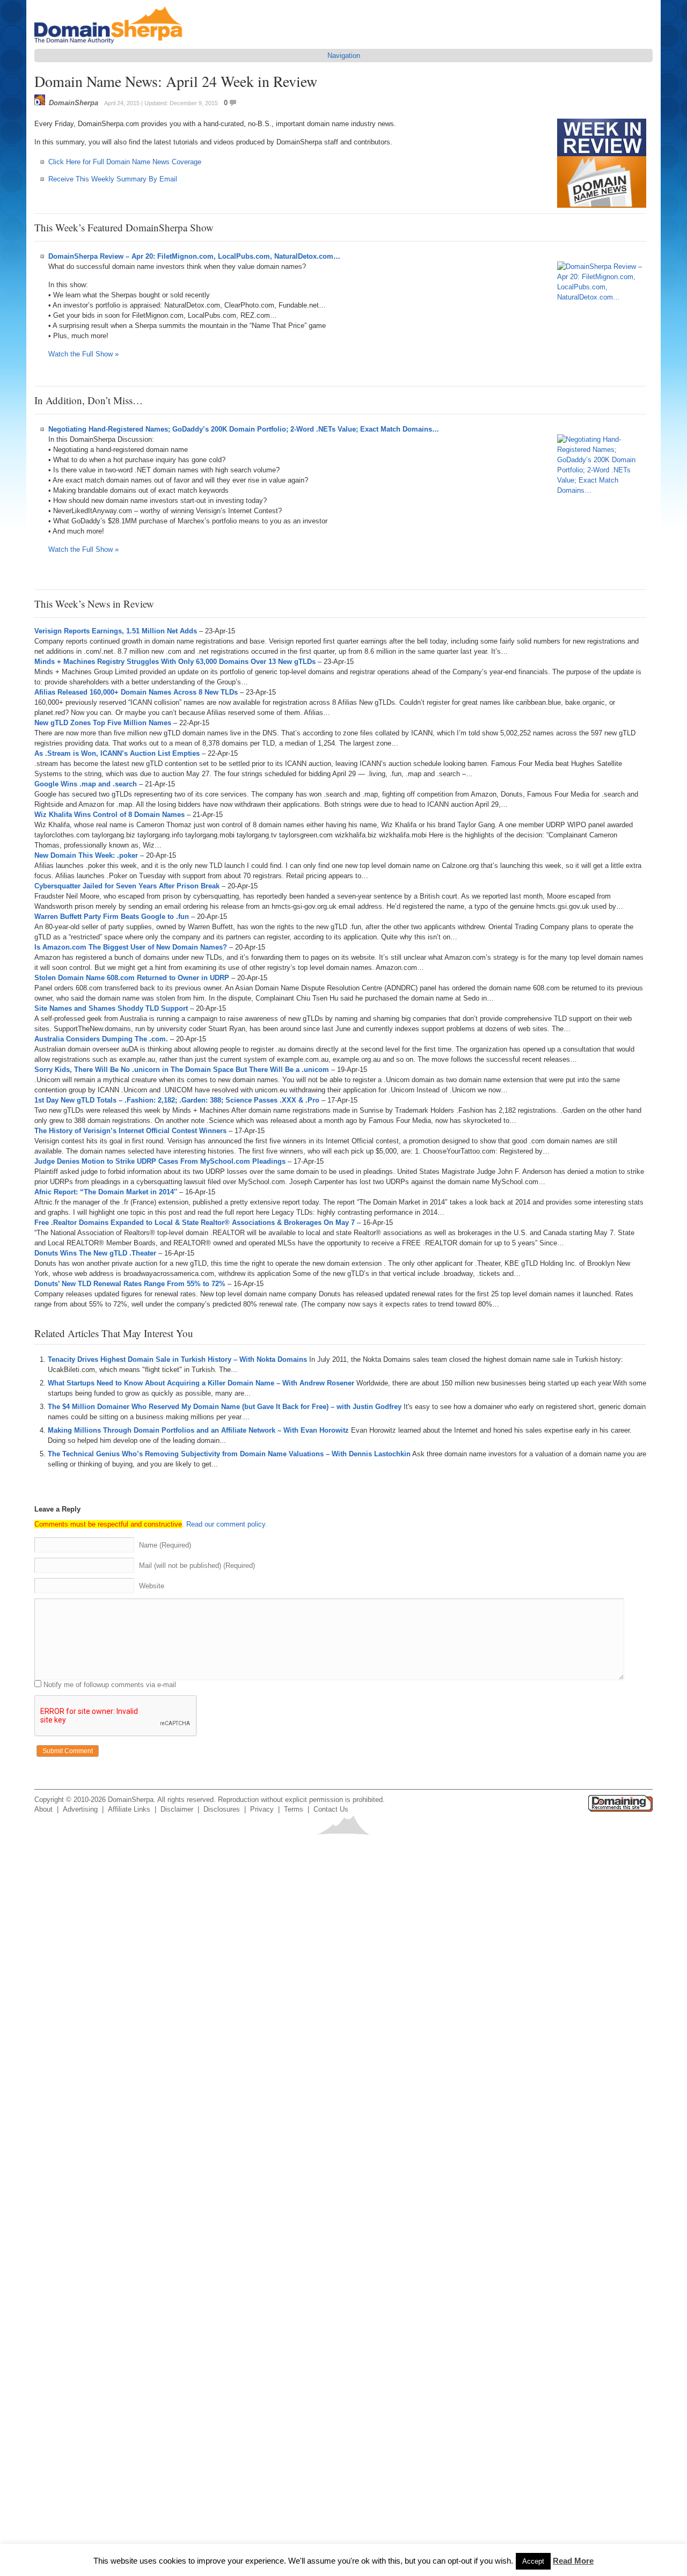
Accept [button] (533, 2561)
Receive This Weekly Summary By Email (113, 179)
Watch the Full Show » (83, 354)
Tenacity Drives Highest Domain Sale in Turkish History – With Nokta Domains (177, 1359)
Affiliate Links (129, 1809)
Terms (294, 1809)
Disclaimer (177, 1809)
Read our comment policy (226, 1524)
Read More (573, 2561)
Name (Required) (165, 1545)
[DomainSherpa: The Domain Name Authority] (111, 44)
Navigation (344, 56)
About (43, 1809)
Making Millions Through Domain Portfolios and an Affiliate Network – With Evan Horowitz (198, 1430)
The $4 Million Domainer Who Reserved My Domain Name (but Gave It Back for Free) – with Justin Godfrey (225, 1407)
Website (152, 1586)
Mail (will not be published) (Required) (197, 1566)
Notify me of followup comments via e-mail (110, 1685)
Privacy (262, 1809)
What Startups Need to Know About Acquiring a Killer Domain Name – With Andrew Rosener (201, 1383)
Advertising (80, 1809)
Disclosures (222, 1809)
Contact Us (331, 1809)
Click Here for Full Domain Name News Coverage (125, 162)
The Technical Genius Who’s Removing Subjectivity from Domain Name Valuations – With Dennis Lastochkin (229, 1454)
